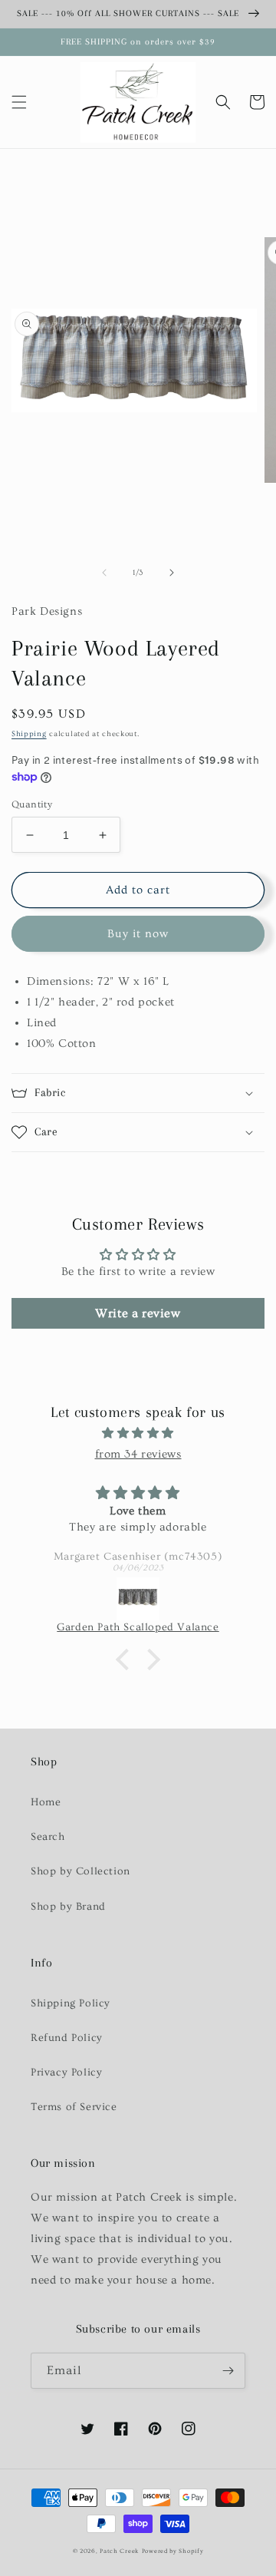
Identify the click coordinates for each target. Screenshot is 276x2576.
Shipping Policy (71, 2003)
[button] (19, 102)
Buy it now (138, 934)
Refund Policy (67, 2038)
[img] (138, 1433)
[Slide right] (172, 573)
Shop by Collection (80, 1871)
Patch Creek (119, 2551)
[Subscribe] (228, 2371)
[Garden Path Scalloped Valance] (138, 1599)
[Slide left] (104, 573)
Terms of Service (74, 2107)
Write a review (138, 1313)
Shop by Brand (68, 1907)
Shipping (29, 734)
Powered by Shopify (173, 2551)
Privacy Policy (66, 2072)
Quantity (32, 804)
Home (46, 1802)
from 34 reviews (138, 1454)
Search (48, 1837)
